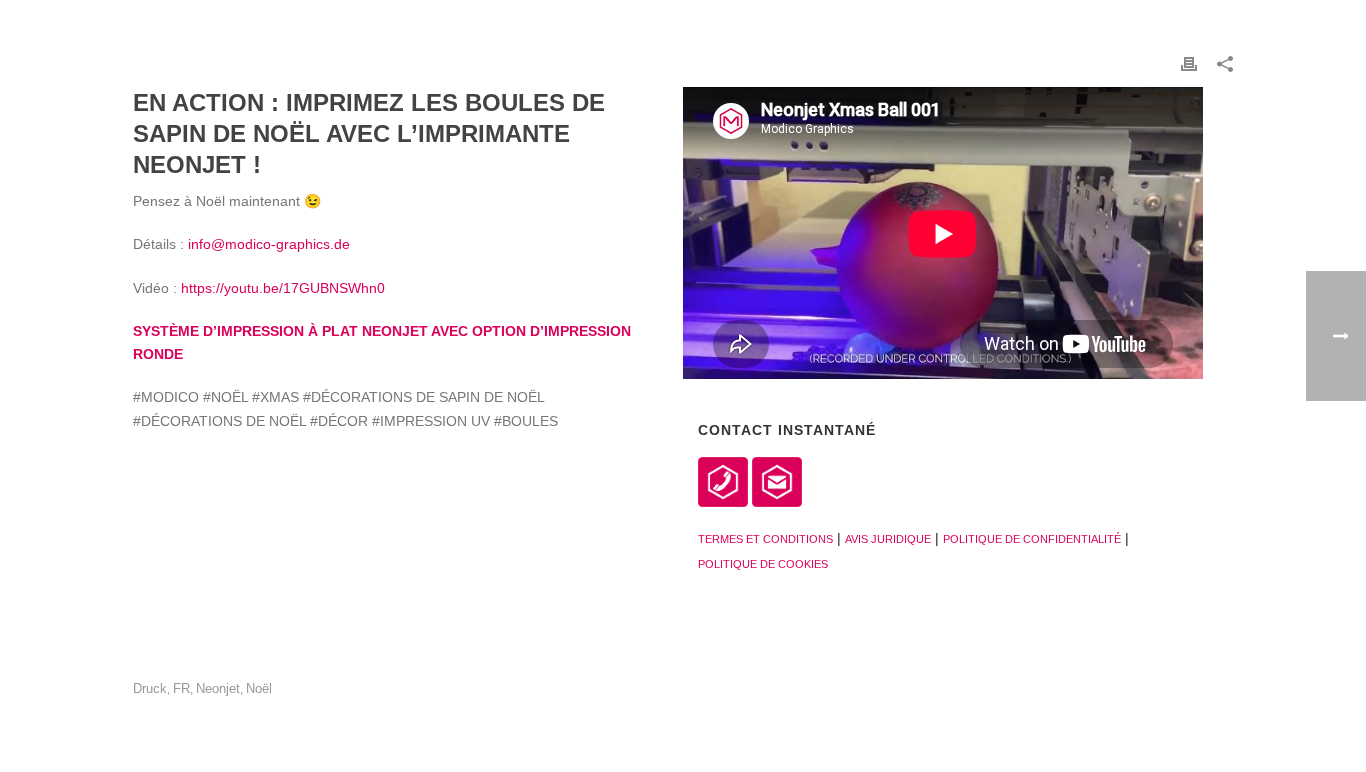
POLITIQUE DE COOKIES (763, 564)
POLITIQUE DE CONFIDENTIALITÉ (1032, 539)
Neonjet (218, 688)
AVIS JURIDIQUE (888, 539)
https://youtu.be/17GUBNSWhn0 (283, 288)
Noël (259, 688)
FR (181, 688)
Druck (150, 688)
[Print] (1189, 63)
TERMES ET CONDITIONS (765, 539)
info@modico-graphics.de (269, 244)
